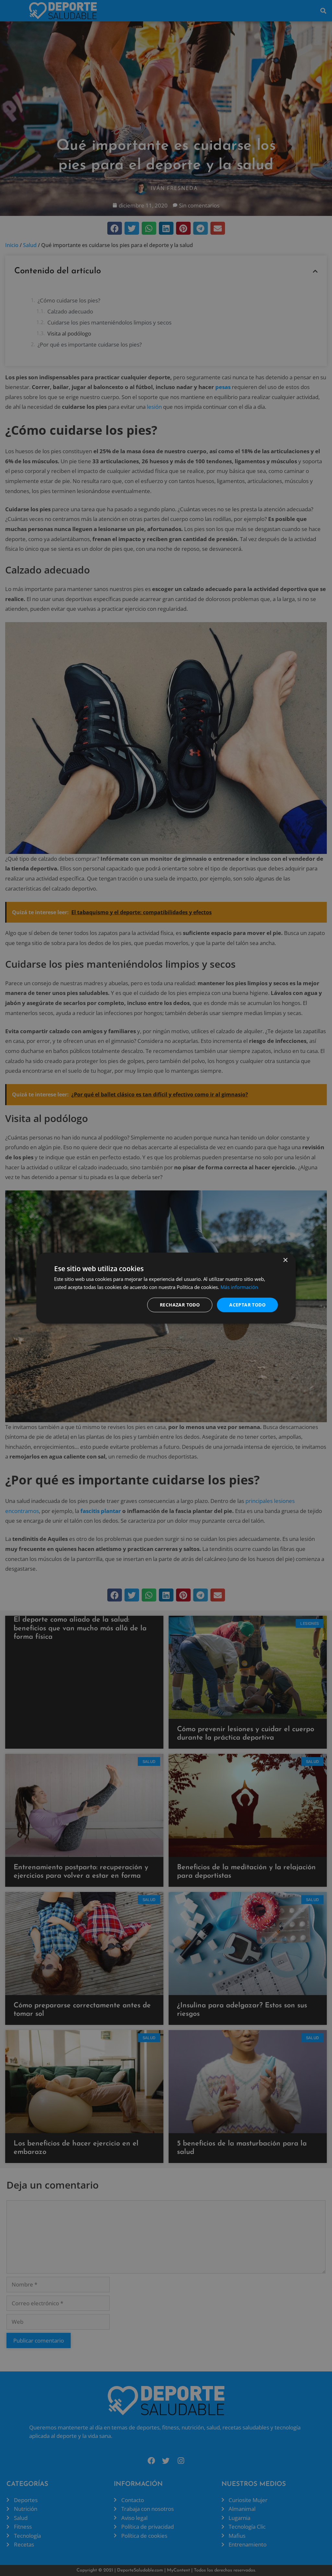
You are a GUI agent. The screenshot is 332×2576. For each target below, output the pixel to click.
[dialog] (166, 1288)
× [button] (285, 1260)
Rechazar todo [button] (180, 1305)
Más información (239, 1287)
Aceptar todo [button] (247, 1305)
